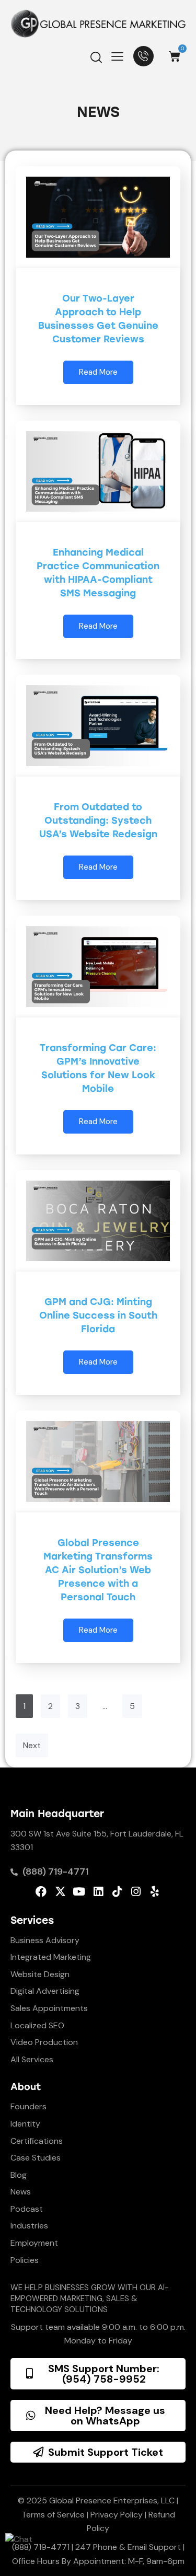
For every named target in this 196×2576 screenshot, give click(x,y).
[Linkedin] (98, 1892)
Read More (98, 372)
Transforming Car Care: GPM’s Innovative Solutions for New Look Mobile (98, 1068)
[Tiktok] (117, 1892)
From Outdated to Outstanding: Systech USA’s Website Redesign (98, 821)
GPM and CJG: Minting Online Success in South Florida (98, 1315)
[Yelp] (154, 1892)
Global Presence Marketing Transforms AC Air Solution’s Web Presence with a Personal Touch (98, 1570)
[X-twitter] (60, 1892)
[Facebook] (41, 1892)
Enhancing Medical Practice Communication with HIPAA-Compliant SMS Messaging (98, 573)
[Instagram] (136, 1892)
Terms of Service (53, 2515)
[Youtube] (79, 1892)
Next (32, 1745)
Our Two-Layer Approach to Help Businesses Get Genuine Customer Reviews (98, 319)
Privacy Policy (117, 2515)
